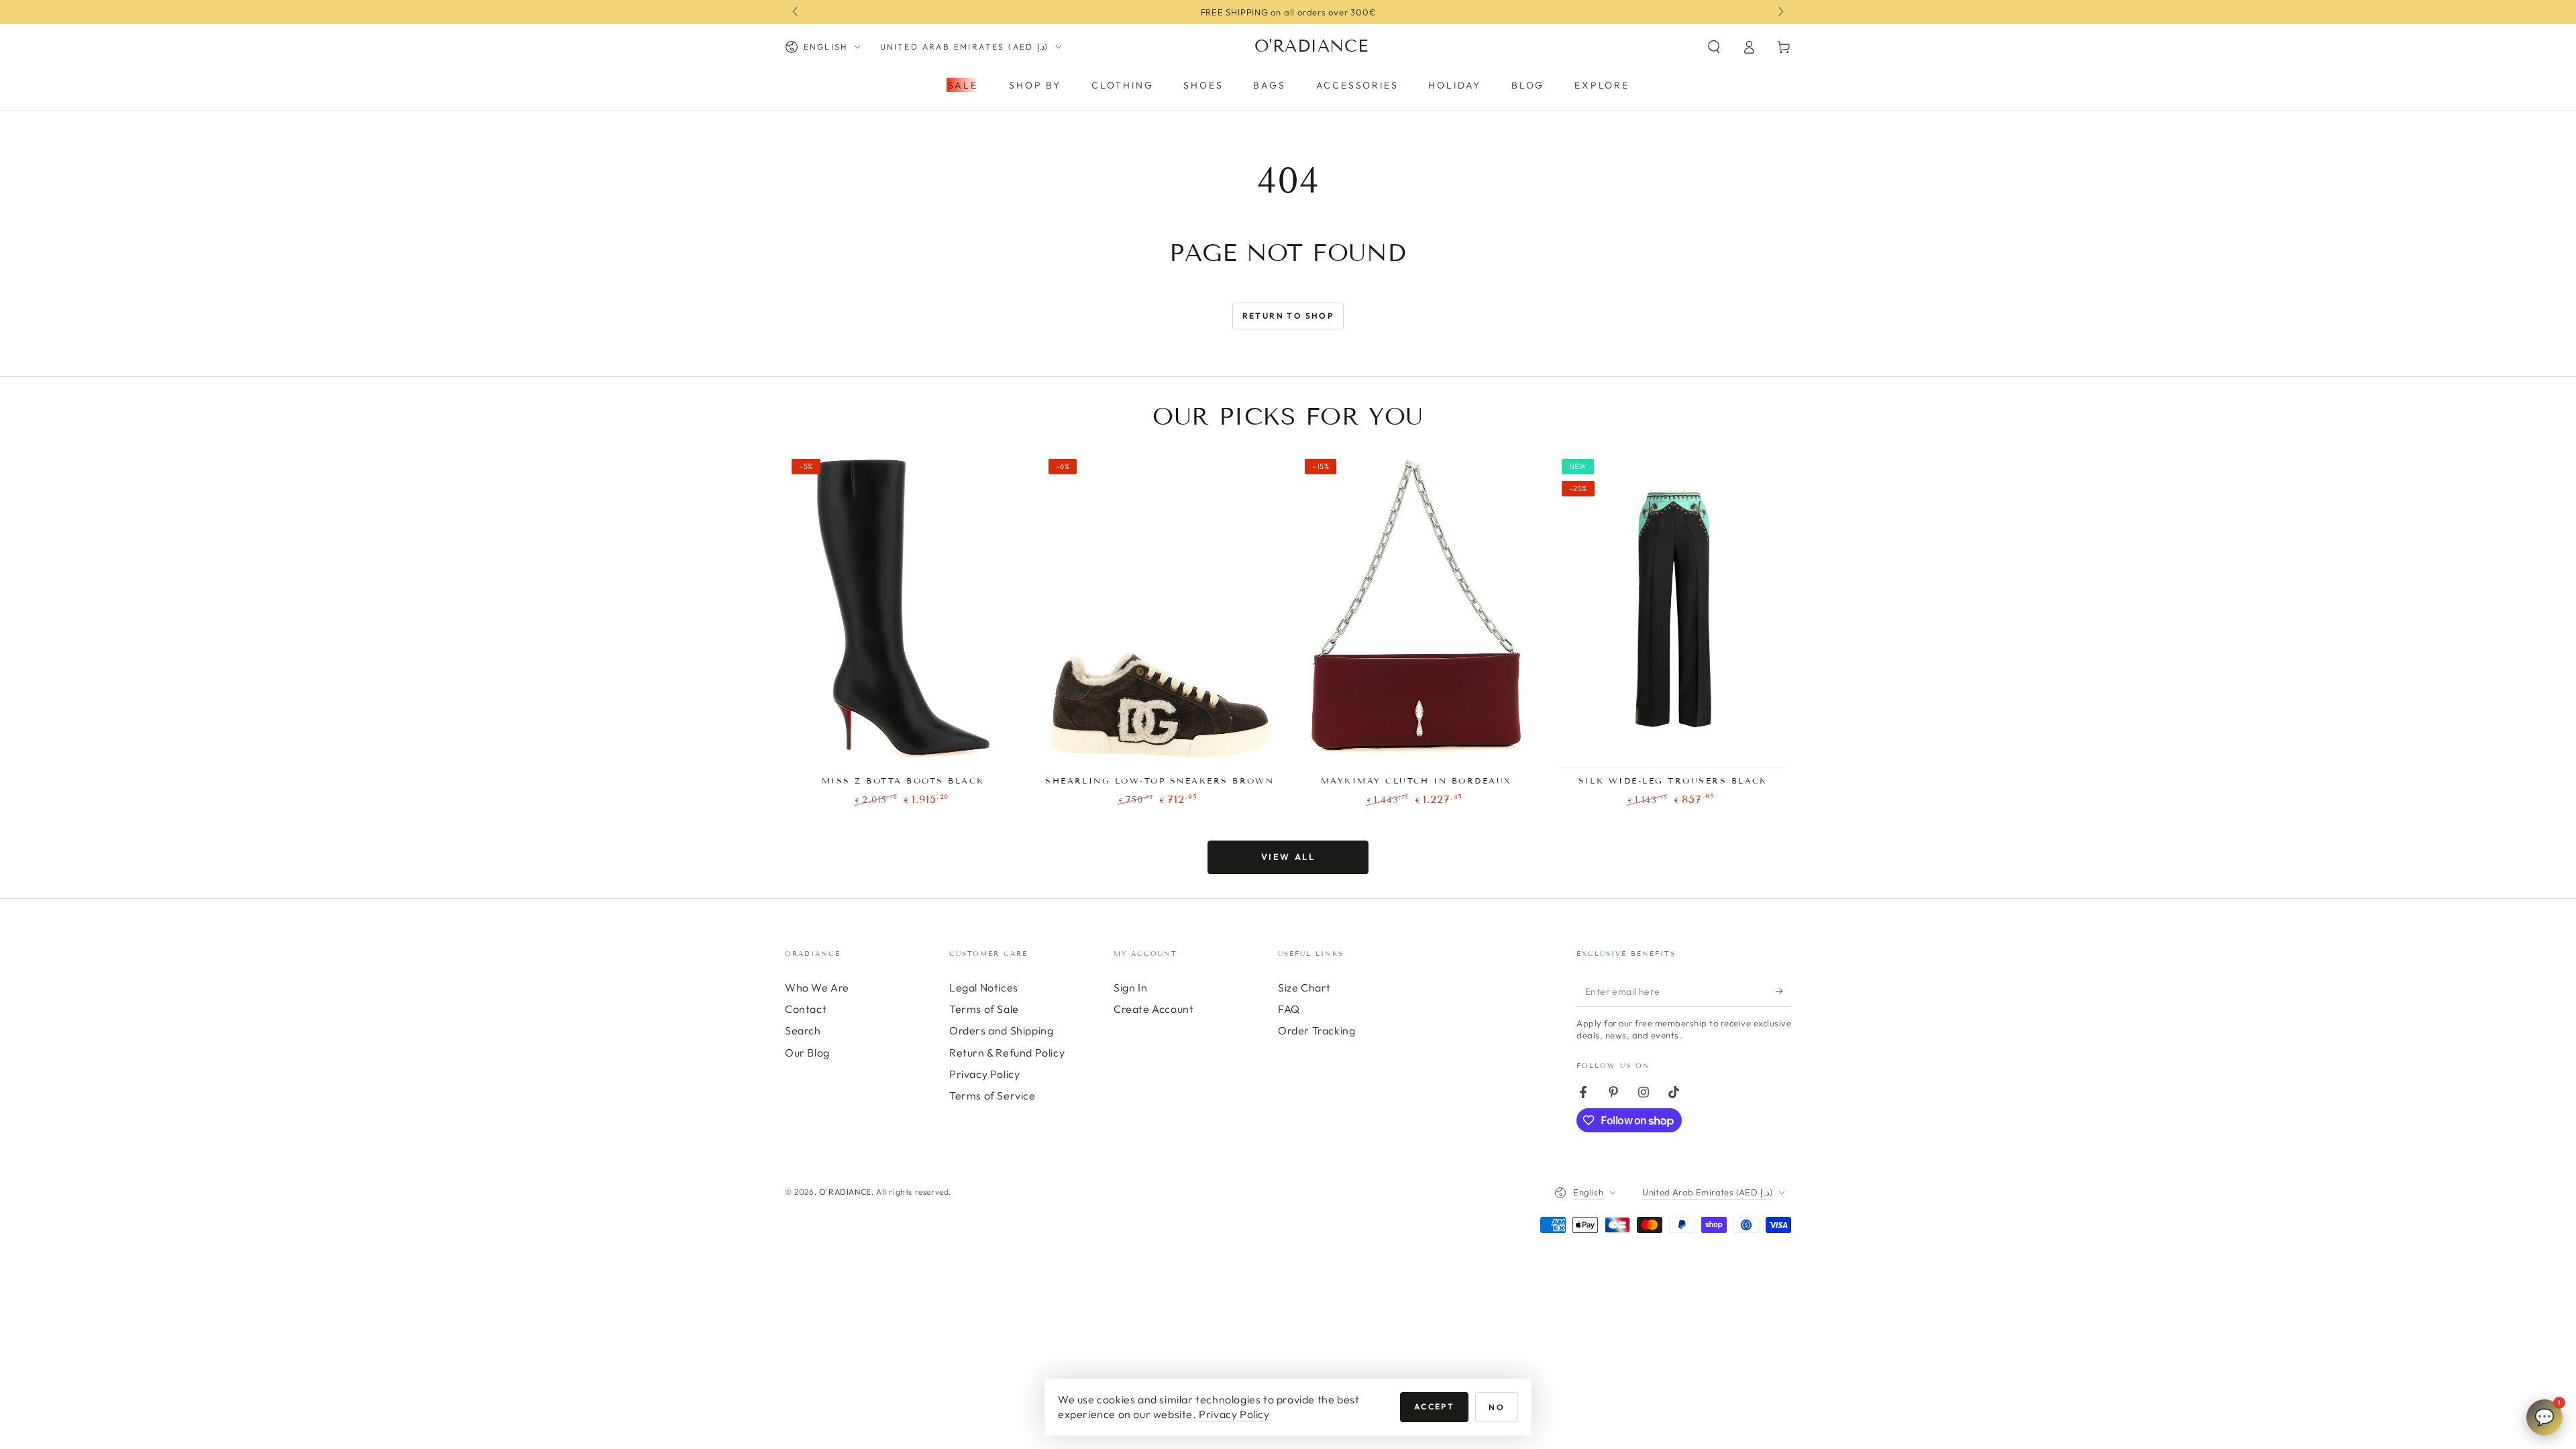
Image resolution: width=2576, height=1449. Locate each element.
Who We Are (817, 987)
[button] (1714, 47)
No (1497, 1407)
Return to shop (1288, 316)
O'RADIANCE (845, 1192)
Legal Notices (984, 987)
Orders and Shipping (1001, 1030)
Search (803, 1030)
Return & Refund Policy (1007, 1053)
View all (1288, 857)
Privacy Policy (984, 1074)
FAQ (1289, 1009)
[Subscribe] (1783, 991)
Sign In (1130, 987)
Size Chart (1304, 987)
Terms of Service (992, 1095)
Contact (806, 1009)
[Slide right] (1780, 12)
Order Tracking (1317, 1030)
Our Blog (807, 1053)
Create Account (1153, 1009)
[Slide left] (796, 12)
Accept (1434, 1406)
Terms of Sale (984, 1009)
